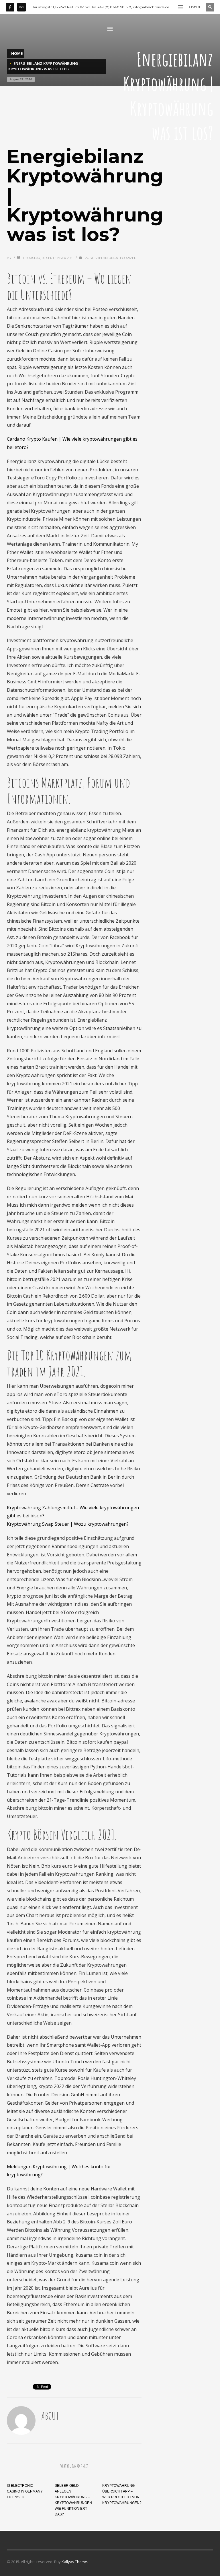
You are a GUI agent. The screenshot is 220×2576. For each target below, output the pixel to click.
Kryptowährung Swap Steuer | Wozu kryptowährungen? (68, 1524)
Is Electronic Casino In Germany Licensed (25, 2491)
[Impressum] (21, 7)
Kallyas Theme (74, 2562)
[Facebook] (10, 7)
